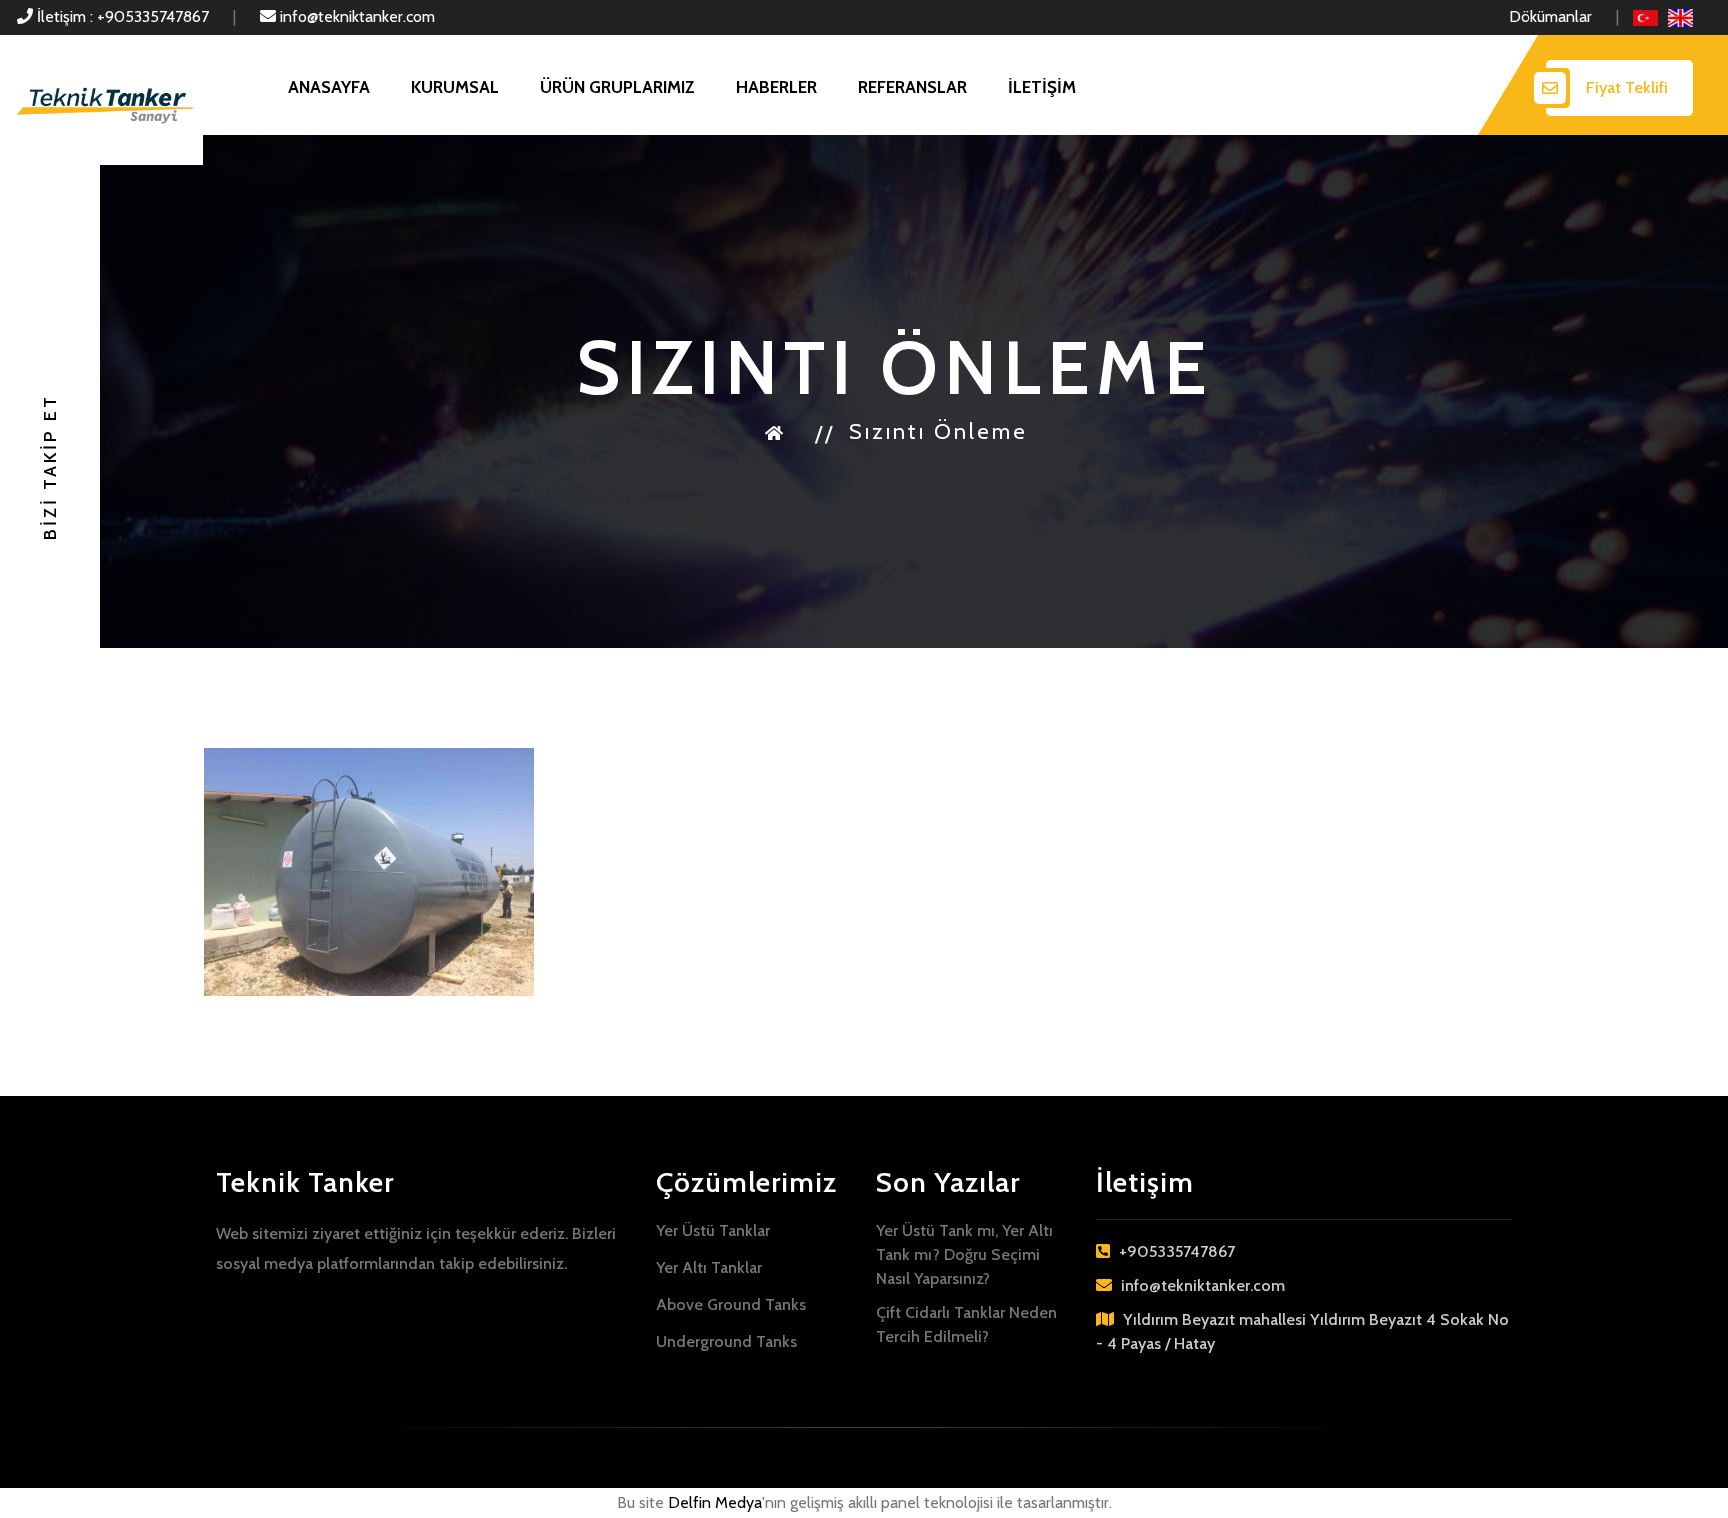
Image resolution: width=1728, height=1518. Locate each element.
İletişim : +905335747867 (121, 16)
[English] (1680, 16)
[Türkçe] (1645, 16)
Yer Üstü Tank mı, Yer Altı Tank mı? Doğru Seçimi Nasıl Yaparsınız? (964, 1254)
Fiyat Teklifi (1627, 87)
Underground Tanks (726, 1341)
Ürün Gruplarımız (617, 87)
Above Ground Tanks (731, 1304)
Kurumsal (455, 87)
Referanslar (912, 87)
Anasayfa (329, 87)
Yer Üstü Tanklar (713, 1230)
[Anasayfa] (775, 432)
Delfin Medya (715, 1502)
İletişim (1042, 87)
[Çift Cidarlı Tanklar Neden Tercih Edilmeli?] (369, 872)
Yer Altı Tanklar (709, 1267)
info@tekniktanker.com (355, 16)
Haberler (776, 87)
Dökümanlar (1550, 16)
